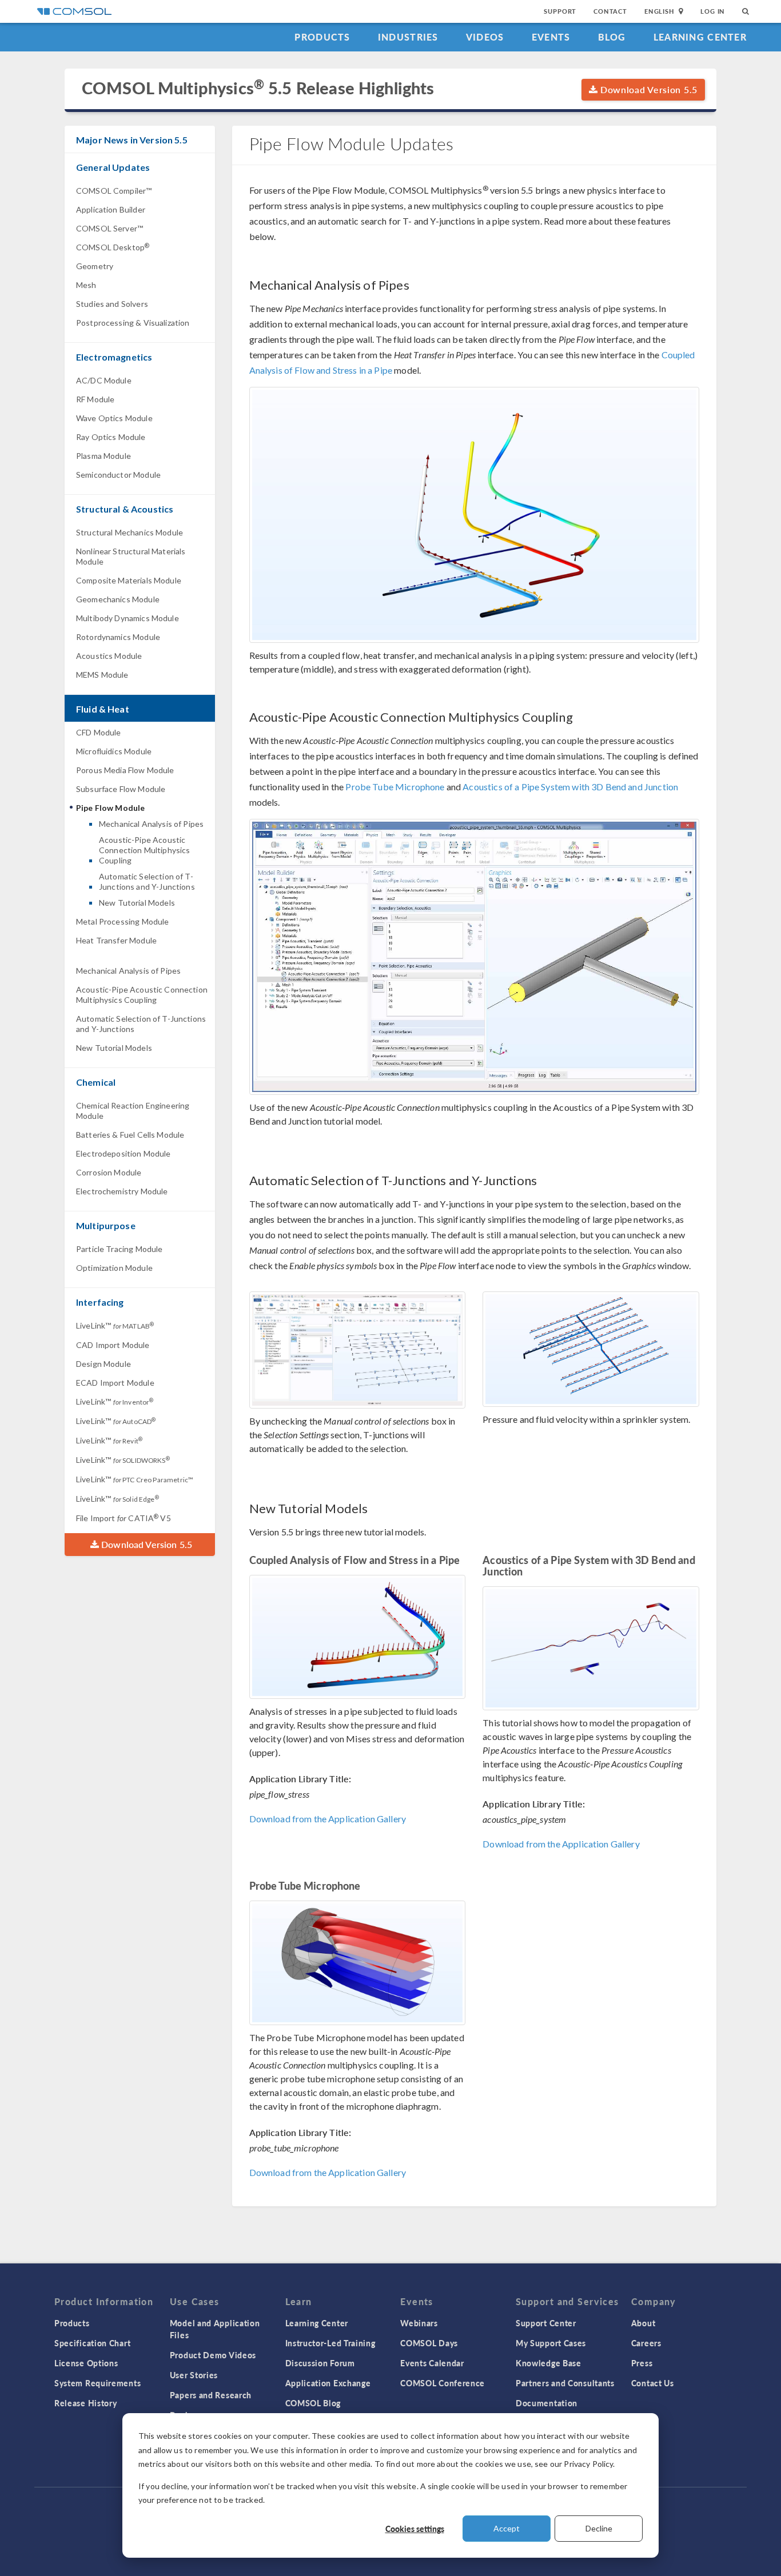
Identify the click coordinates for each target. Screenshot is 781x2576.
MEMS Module (102, 675)
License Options (86, 2363)
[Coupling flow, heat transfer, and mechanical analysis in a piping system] (475, 515)
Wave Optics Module (114, 418)
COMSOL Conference (443, 2383)
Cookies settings (415, 2529)
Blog (612, 37)
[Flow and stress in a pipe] (358, 1637)
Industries (408, 37)
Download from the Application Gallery (328, 1819)
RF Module (95, 399)
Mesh (86, 285)
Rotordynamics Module (118, 637)
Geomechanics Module (118, 599)
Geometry (95, 266)
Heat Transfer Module (116, 940)
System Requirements (97, 2383)
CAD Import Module (113, 1345)
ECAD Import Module (115, 1383)
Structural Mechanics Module (129, 532)
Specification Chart (92, 2343)
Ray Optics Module (111, 437)
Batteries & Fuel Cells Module (130, 1135)
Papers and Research (211, 2395)
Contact (610, 11)
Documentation (547, 2403)
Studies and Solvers (112, 304)
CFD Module (99, 732)
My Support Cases (551, 2343)
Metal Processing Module (122, 921)
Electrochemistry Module (122, 1191)
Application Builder (111, 209)
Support (560, 11)
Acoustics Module (109, 656)
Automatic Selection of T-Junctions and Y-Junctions (147, 881)
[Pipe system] (591, 1648)
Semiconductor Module (118, 475)
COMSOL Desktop (113, 247)
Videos (485, 37)
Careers (646, 2343)
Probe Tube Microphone (395, 787)
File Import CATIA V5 (123, 1518)
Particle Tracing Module (119, 1249)
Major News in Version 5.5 (132, 140)
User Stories (194, 2375)
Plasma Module (103, 456)
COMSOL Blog (313, 2403)
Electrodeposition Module (123, 1153)
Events (551, 37)
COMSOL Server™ (109, 228)
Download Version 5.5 (647, 89)
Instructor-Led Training (330, 2343)
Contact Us (653, 2383)
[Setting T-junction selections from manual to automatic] (358, 1350)
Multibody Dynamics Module (127, 618)
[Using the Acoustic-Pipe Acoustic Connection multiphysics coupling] (475, 957)
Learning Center (700, 37)
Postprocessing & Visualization (133, 323)
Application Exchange (328, 2383)
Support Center (546, 2323)
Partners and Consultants (565, 2383)
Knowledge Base (549, 2363)
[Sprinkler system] (591, 1349)
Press (642, 2363)
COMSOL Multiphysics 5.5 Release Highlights (258, 88)
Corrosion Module (109, 1172)
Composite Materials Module (129, 580)
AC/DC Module (104, 380)
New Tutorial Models (137, 903)
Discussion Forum (320, 2363)
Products (322, 37)
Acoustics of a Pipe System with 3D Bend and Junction (570, 787)
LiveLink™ (115, 1325)
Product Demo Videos (213, 2355)
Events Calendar (432, 2363)
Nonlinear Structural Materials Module (131, 556)
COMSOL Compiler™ (114, 191)
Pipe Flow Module (110, 808)
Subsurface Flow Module (121, 789)
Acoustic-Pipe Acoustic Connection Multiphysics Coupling (144, 850)
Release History (86, 2403)
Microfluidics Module (114, 751)
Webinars (419, 2323)
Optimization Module (114, 1268)
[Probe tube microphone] (358, 1963)
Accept (507, 2528)
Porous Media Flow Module (125, 770)
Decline (599, 2528)
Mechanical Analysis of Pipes (151, 824)
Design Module (103, 1364)
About (643, 2323)
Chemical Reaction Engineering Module (133, 1111)
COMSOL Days (429, 2343)
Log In (713, 11)
